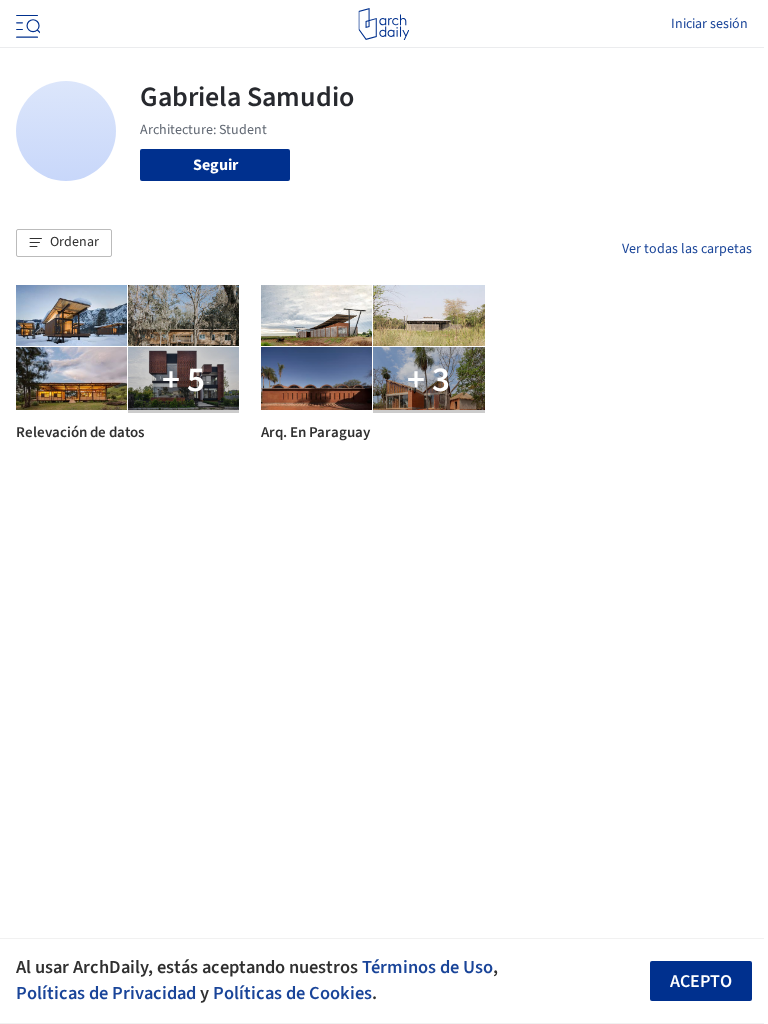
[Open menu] (26, 24)
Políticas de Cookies (292, 993)
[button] (64, 243)
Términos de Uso (427, 967)
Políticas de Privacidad (106, 993)
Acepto (701, 981)
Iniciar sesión (709, 24)
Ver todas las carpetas (687, 249)
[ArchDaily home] (383, 24)
